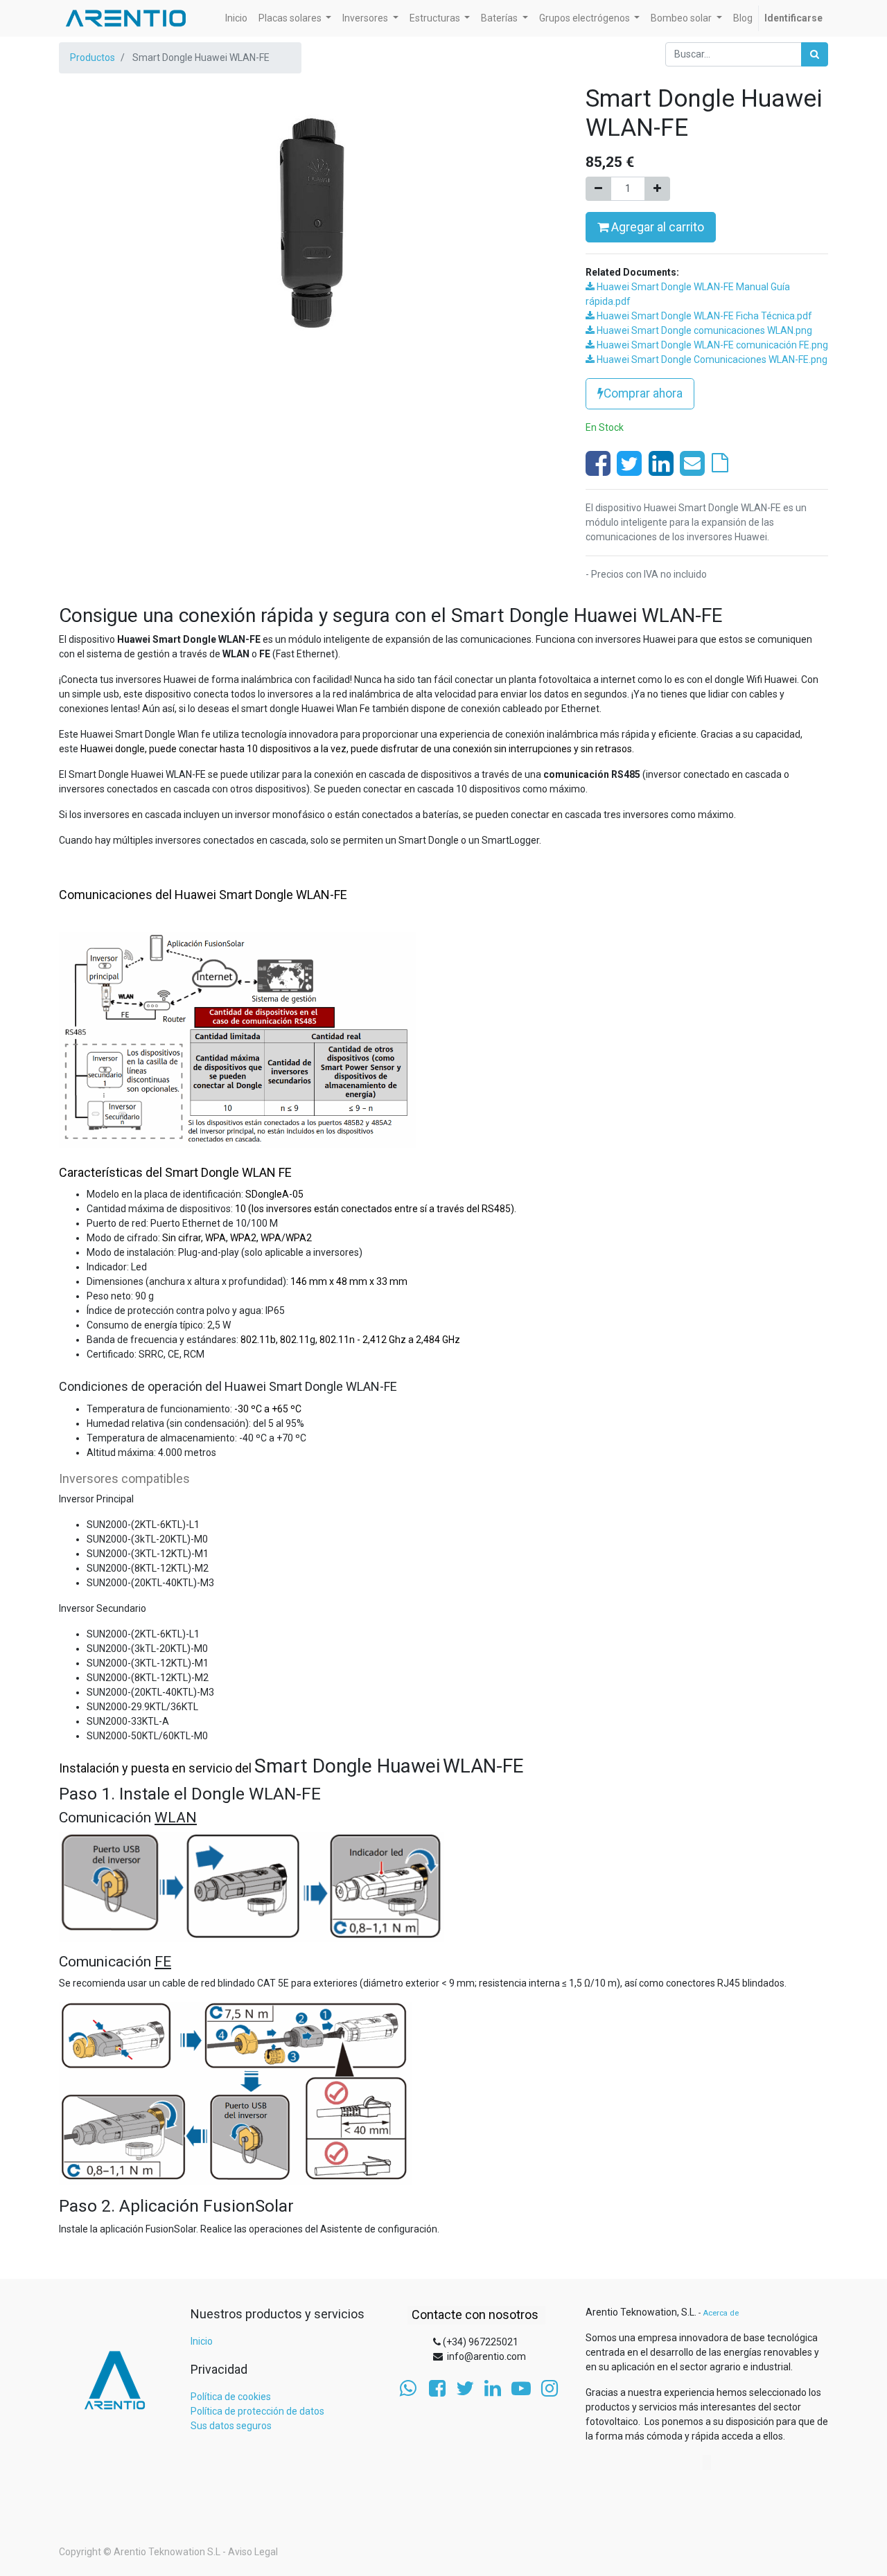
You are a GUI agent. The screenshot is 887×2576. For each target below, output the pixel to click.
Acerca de (721, 2313)
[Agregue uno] (657, 189)
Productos (93, 57)
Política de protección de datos (257, 2411)
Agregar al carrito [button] (656, 227)
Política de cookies (231, 2397)
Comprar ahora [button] (643, 393)
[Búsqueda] (815, 54)
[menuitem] (236, 18)
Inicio (202, 2341)
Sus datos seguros (231, 2426)
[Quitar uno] (598, 189)
